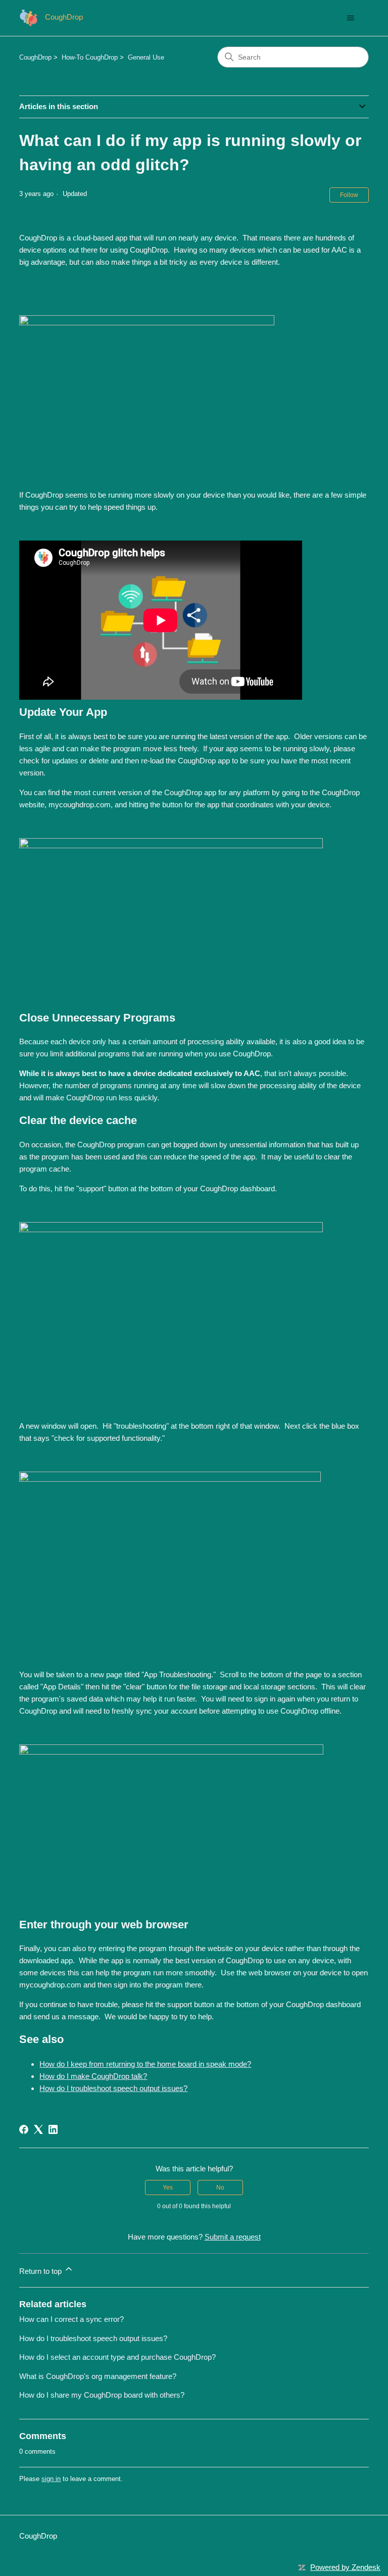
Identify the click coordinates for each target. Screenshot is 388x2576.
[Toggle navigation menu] (351, 18)
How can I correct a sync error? (71, 2319)
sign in (51, 2479)
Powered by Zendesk (345, 2567)
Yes (168, 2188)
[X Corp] (38, 2129)
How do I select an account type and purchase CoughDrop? (117, 2357)
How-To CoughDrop (90, 57)
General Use (146, 57)
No (220, 2188)
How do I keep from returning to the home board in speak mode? (145, 2064)
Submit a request (233, 2237)
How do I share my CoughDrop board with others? (102, 2395)
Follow (349, 195)
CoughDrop (35, 57)
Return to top (41, 2271)
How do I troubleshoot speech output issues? (113, 2088)
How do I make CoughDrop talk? (93, 2076)
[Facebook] (24, 2129)
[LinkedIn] (53, 2129)
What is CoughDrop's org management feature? (98, 2376)
